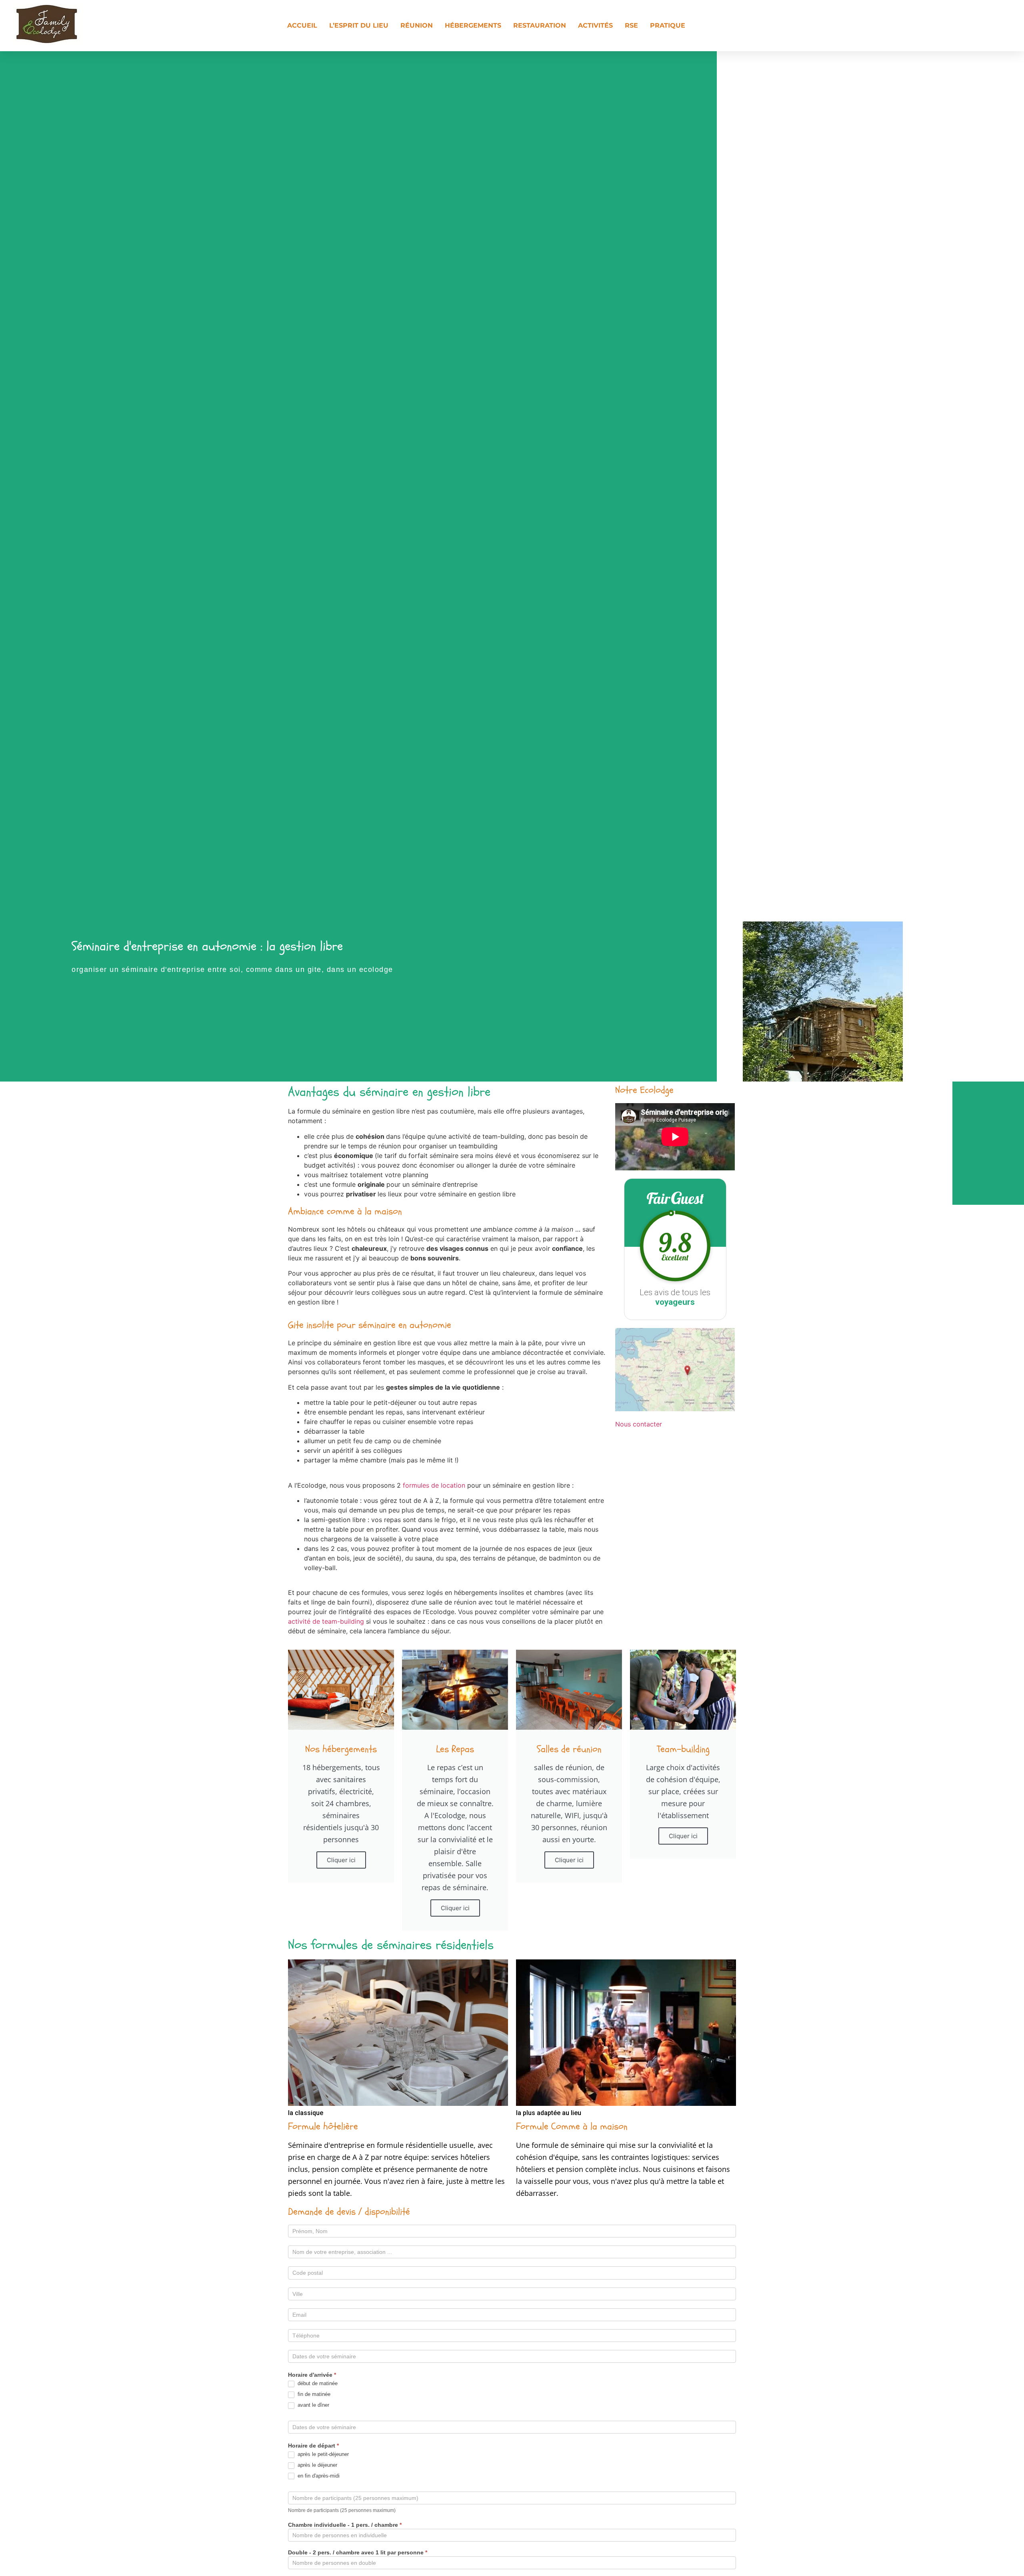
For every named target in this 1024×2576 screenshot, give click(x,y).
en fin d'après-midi (318, 2476)
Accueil (302, 25)
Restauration (540, 25)
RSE (631, 25)
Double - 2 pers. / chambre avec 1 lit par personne (358, 2553)
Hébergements (473, 25)
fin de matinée (313, 2394)
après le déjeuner (317, 2465)
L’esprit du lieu (359, 25)
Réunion (417, 25)
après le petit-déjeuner (322, 2454)
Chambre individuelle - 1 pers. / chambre (345, 2525)
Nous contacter (639, 1424)
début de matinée (317, 2383)
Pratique (668, 25)
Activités (595, 25)
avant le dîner (313, 2405)
